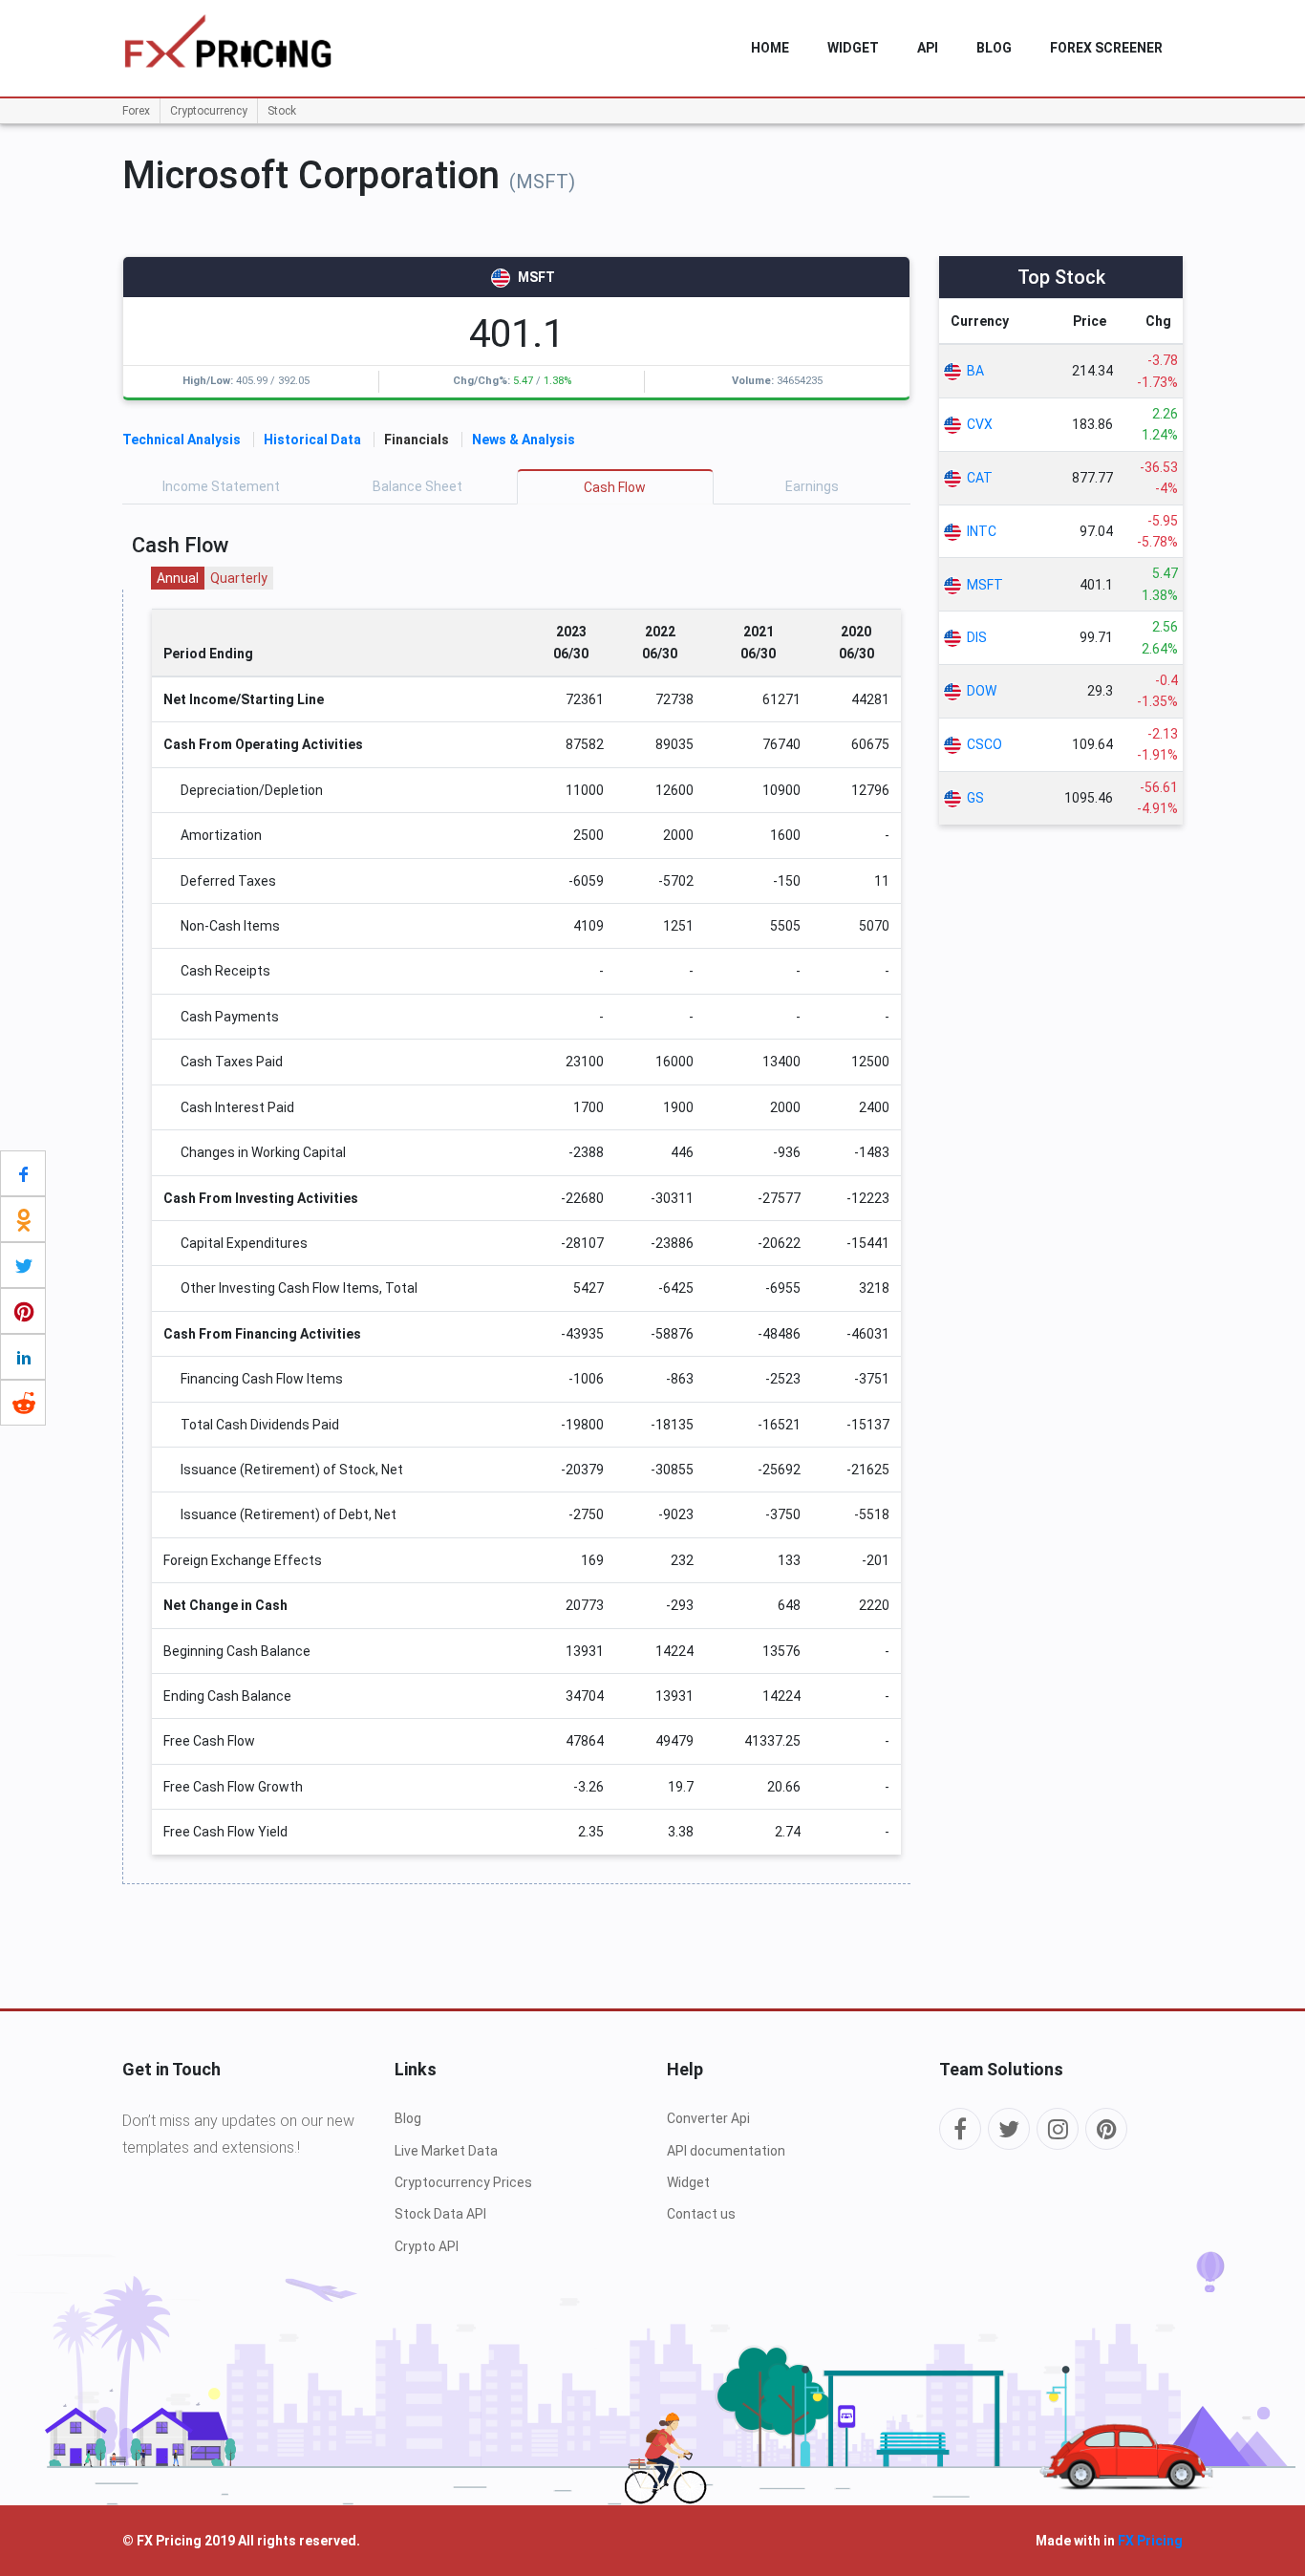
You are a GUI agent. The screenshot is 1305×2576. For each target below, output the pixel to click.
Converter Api (708, 2118)
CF (615, 487)
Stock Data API (440, 2214)
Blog (994, 48)
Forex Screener (1106, 48)
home (770, 48)
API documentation (726, 2151)
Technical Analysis (182, 440)
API (928, 48)
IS (221, 486)
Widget (688, 2182)
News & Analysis (524, 440)
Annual (178, 578)
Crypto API (427, 2246)
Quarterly (239, 578)
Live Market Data (446, 2151)
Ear (812, 486)
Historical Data (312, 440)
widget (853, 48)
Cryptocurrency (209, 111)
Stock (282, 111)
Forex (136, 111)
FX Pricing (1150, 2541)
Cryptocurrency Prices (463, 2182)
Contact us (701, 2214)
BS (417, 486)
